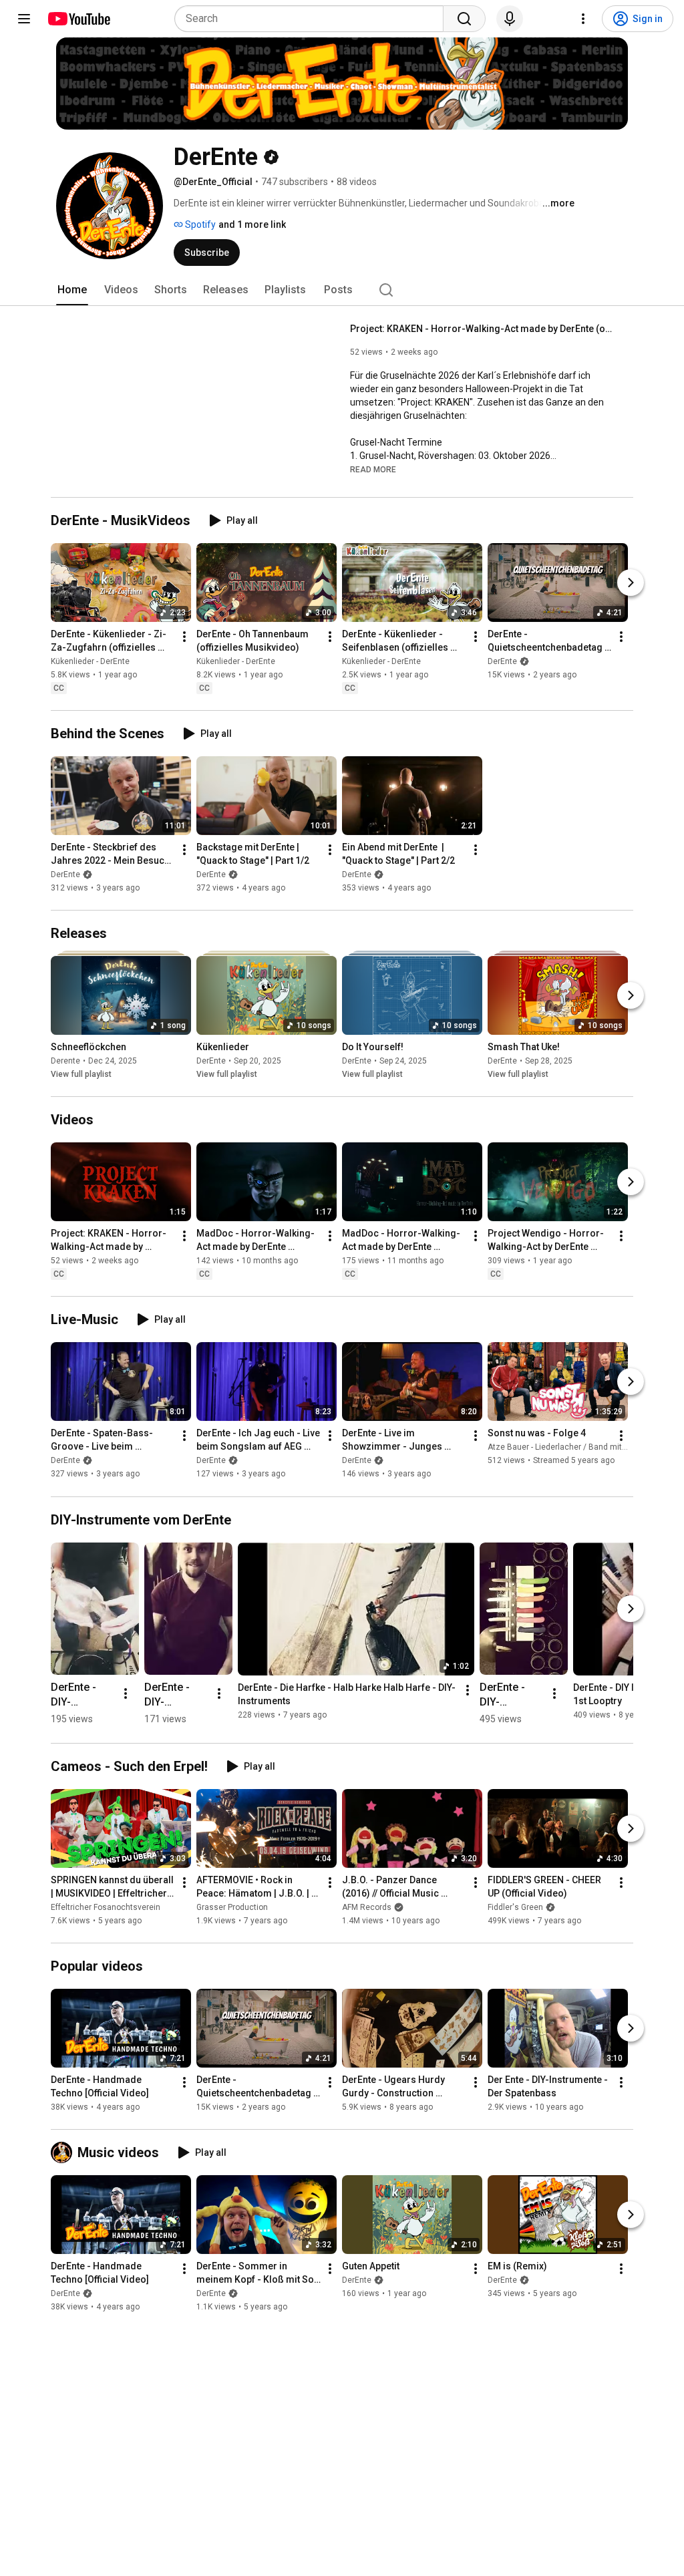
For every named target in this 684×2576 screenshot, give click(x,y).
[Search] (464, 19)
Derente (65, 1061)
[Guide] (24, 19)
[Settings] (583, 19)
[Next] (631, 583)
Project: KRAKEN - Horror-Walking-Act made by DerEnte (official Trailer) (484, 329)
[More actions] (184, 637)
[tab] (72, 290)
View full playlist (81, 1074)
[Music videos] (64, 2152)
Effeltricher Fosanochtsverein (106, 1907)
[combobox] (313, 19)
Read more (373, 470)
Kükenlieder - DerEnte (90, 661)
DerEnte (502, 661)
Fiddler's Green (515, 1907)
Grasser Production (232, 1907)
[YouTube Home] (78, 19)
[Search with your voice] (510, 19)
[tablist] (342, 290)
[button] (373, 469)
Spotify (199, 224)
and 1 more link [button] (252, 224)
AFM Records (367, 1907)
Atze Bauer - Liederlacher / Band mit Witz (564, 1448)
